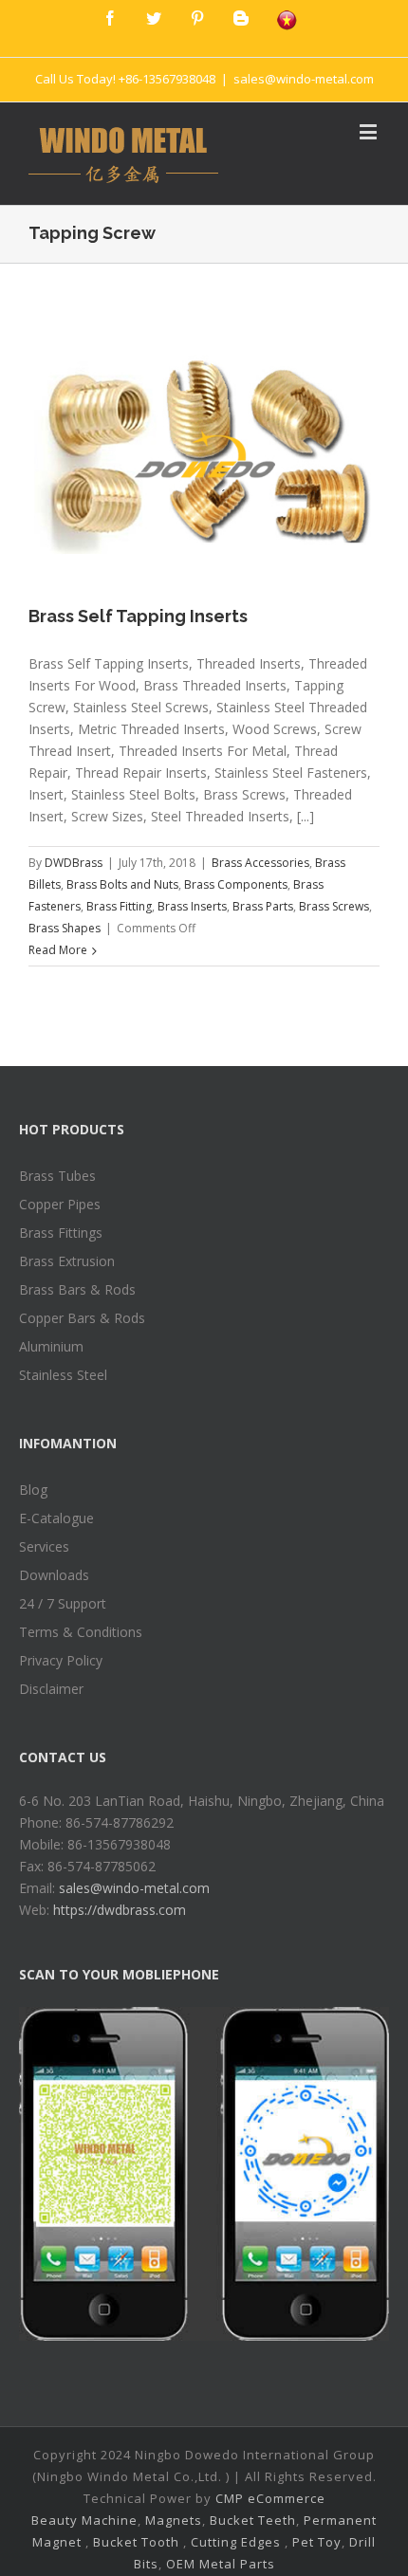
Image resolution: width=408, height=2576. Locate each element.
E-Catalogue (56, 1518)
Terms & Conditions (81, 1632)
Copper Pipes (60, 1204)
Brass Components (236, 884)
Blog (33, 1490)
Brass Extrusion (67, 1261)
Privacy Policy (61, 1660)
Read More (58, 950)
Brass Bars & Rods (77, 1289)
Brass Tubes (57, 1176)
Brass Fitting (119, 906)
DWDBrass (74, 863)
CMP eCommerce (270, 2498)
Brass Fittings (61, 1233)
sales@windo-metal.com (304, 79)
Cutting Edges (236, 2542)
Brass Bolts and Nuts (122, 884)
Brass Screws (334, 906)
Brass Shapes (65, 928)
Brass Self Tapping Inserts (138, 616)
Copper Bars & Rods (82, 1318)
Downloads (54, 1575)
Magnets (174, 2520)
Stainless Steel (63, 1375)
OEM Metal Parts (221, 2564)
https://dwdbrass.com (120, 1910)
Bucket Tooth (136, 2542)
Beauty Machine (84, 2520)
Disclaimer (51, 1689)
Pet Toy (317, 2542)
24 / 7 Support (63, 1603)
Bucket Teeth (253, 2520)
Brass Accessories (260, 863)
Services (44, 1546)
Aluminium (51, 1346)
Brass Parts (263, 906)
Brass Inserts (192, 906)
